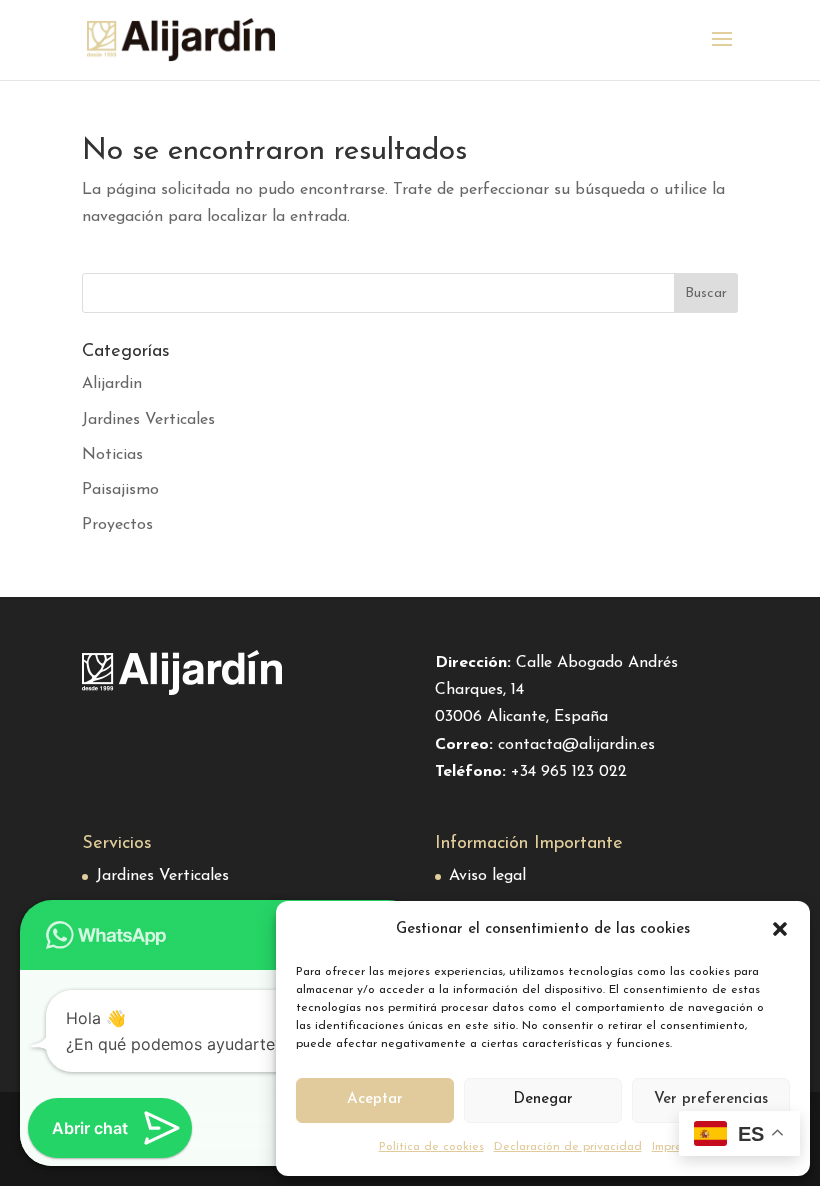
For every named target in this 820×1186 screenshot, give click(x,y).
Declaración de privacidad (568, 1147)
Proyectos (117, 525)
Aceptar (375, 1099)
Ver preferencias (711, 1099)
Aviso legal (487, 876)
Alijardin (112, 384)
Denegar (543, 1099)
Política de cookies (431, 1147)
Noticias (112, 455)
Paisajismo (120, 490)
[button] (780, 929)
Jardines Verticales (148, 420)
